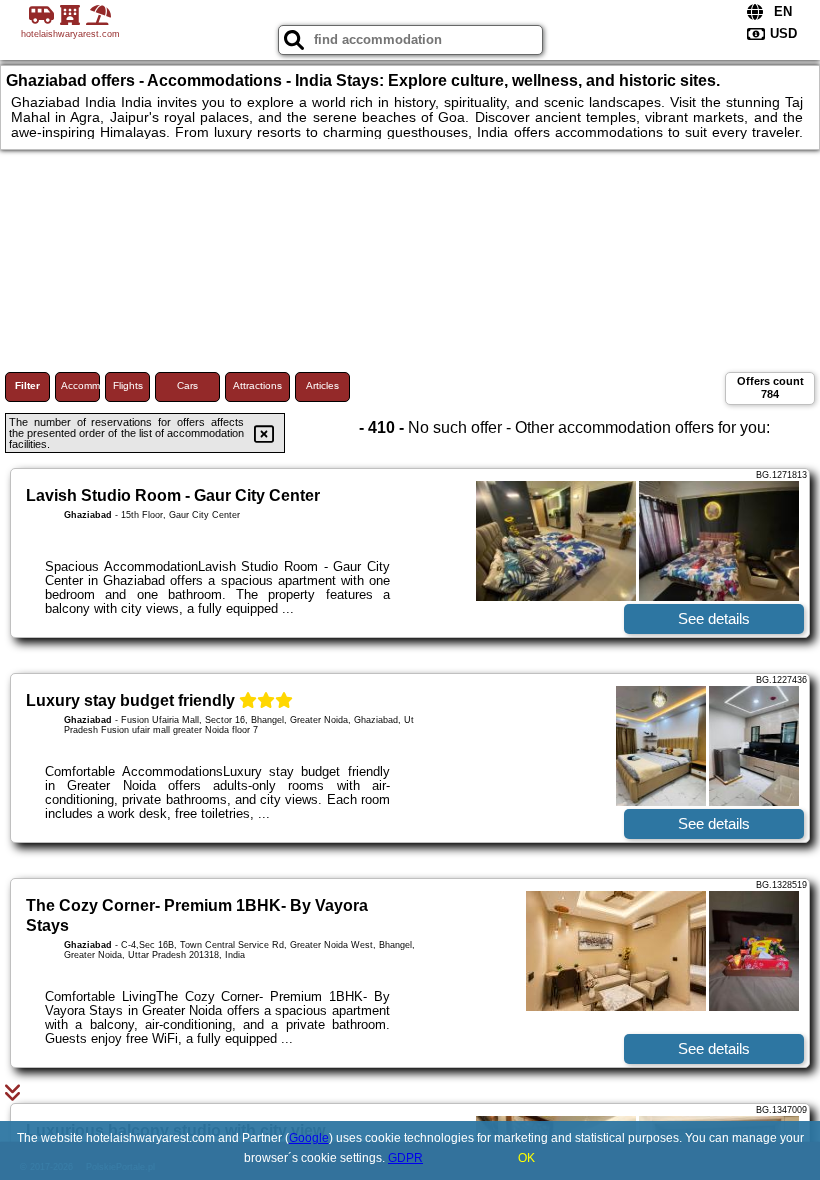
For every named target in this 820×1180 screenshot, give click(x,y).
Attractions (257, 385)
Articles (322, 385)
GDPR (405, 1158)
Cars (187, 385)
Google (309, 1138)
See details (714, 618)
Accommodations (80, 385)
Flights (128, 385)
